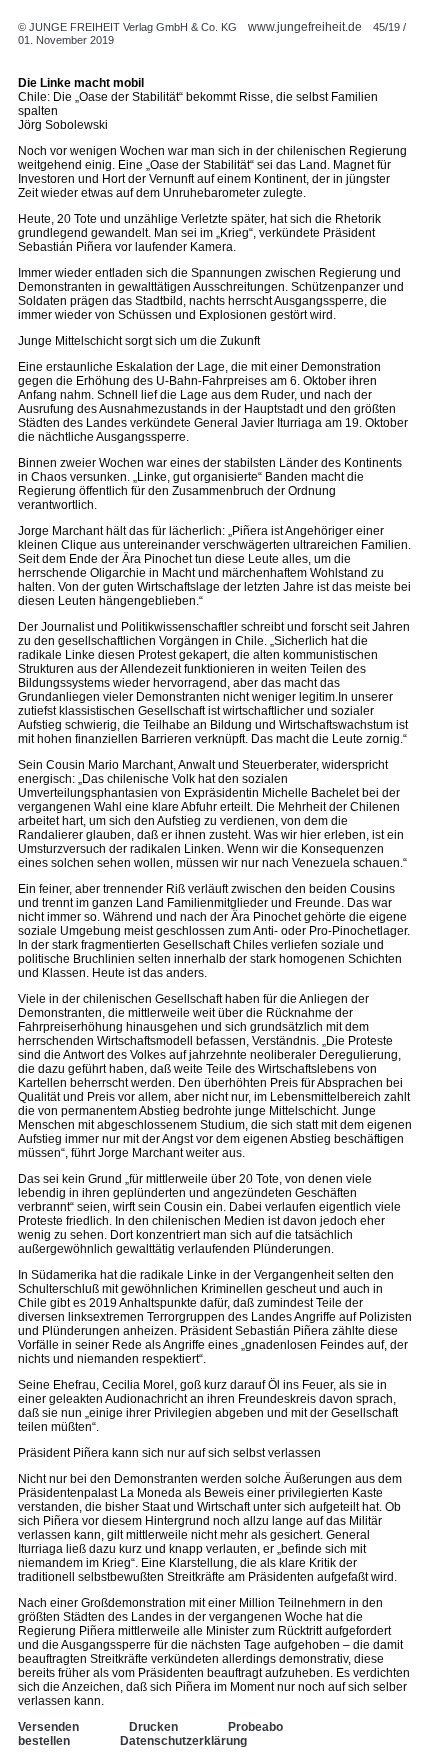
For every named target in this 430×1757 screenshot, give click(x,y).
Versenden (48, 1727)
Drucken (153, 1727)
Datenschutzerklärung (183, 1741)
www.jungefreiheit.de (305, 27)
